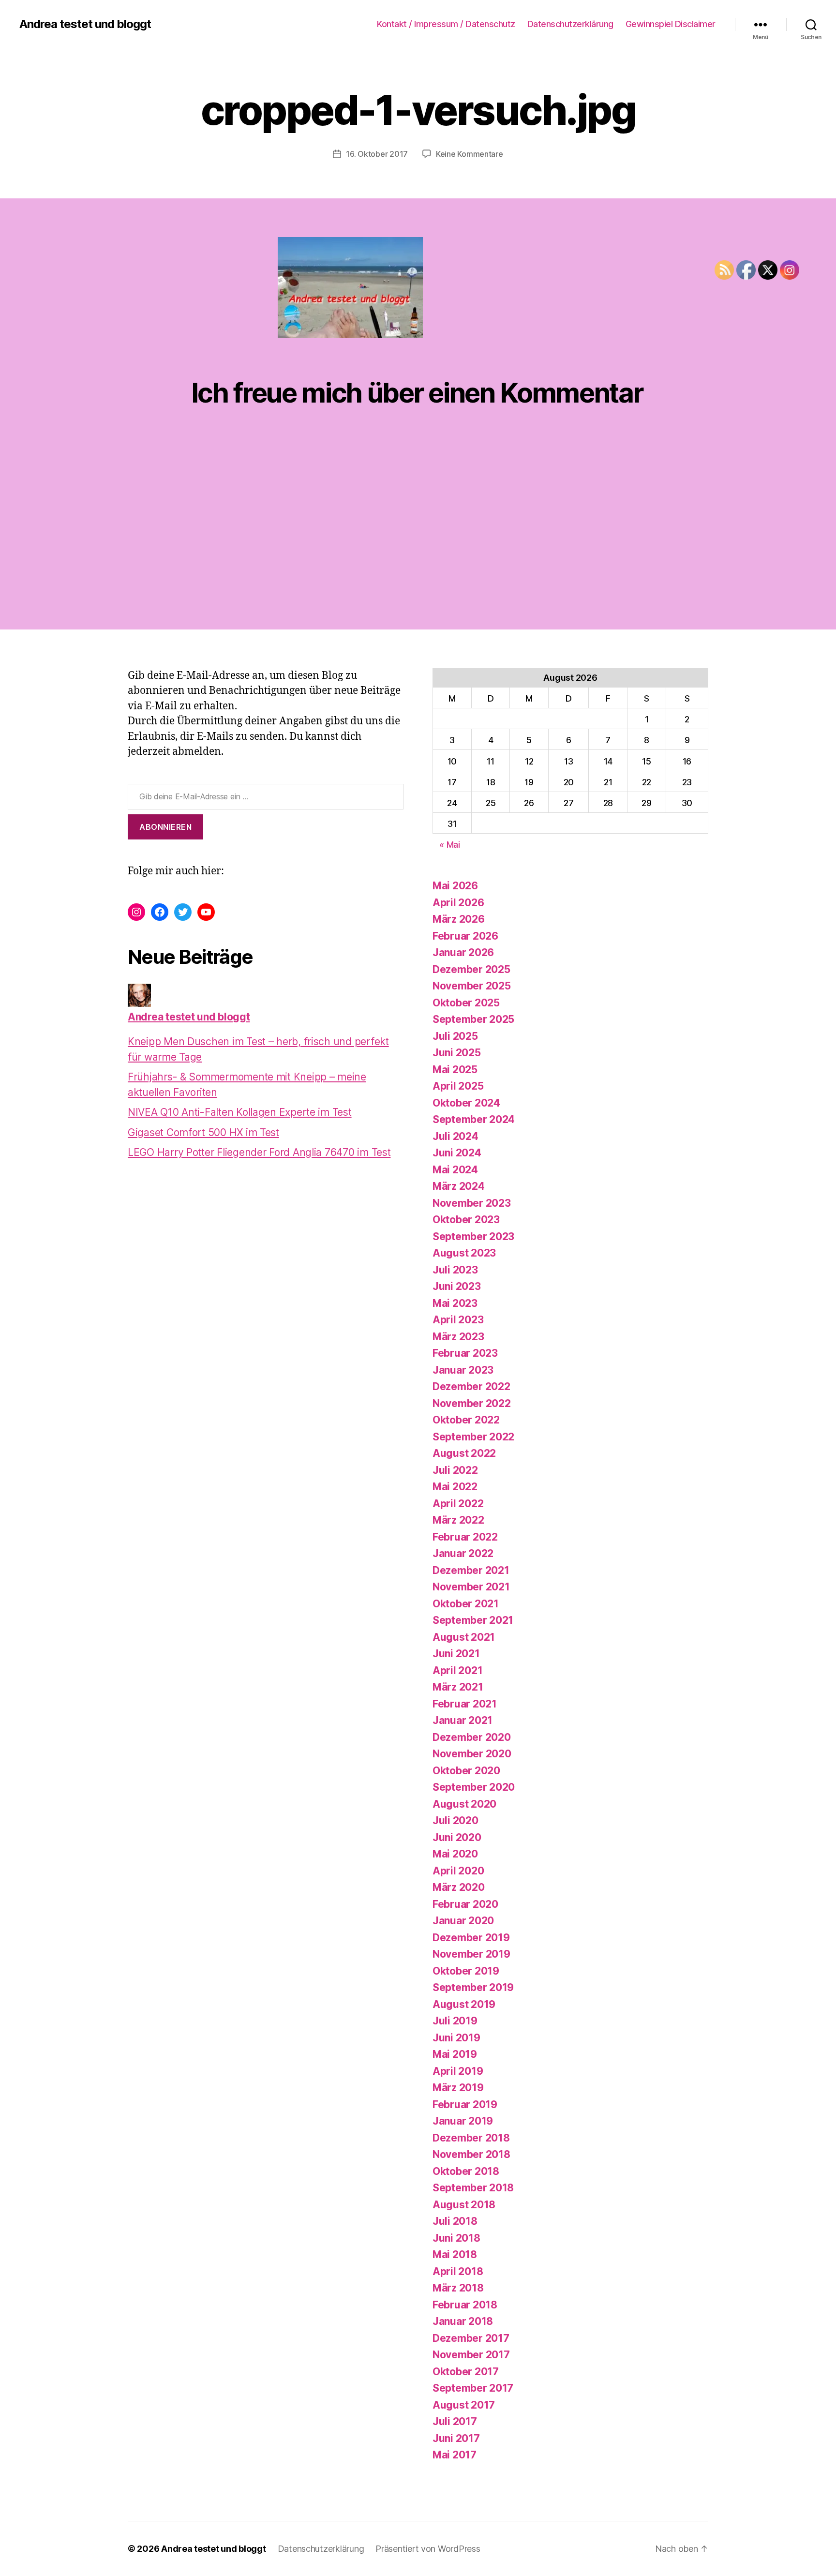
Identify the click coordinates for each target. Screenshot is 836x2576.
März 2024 (459, 1186)
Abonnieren (165, 827)
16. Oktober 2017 (377, 154)
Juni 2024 (457, 1153)
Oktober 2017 (466, 2372)
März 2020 (459, 1887)
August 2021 (464, 1637)
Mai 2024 (455, 1170)
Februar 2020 (465, 1904)
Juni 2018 (456, 2238)
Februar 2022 (465, 1537)
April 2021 (457, 1670)
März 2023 (458, 1337)
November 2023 (472, 1203)
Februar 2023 (465, 1353)
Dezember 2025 (471, 969)
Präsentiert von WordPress (428, 2549)
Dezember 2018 (471, 2138)
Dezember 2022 (471, 1386)
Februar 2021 (465, 1704)
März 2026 (459, 919)
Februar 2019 (465, 2104)
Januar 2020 (463, 1921)
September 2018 (473, 2188)
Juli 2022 (455, 1470)
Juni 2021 (456, 1654)
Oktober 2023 (466, 1220)
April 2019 (458, 2071)
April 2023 (458, 1320)
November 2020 (472, 1754)
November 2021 (471, 1587)
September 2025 (473, 1019)
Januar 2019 (463, 2121)
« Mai (450, 845)
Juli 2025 (455, 1036)
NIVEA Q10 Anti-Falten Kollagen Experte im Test (240, 1112)
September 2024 (474, 1119)
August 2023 (464, 1253)
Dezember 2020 (472, 1737)
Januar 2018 (463, 2321)
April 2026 (458, 903)
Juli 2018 (455, 2221)
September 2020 (474, 1787)
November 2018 (471, 2154)
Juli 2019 (455, 2021)
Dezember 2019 (471, 1938)
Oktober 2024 (466, 1103)
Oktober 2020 (466, 1771)
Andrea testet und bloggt (85, 24)
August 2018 (464, 2205)
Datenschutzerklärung (570, 24)
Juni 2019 (456, 2038)
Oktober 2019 (466, 1971)
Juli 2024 (455, 1136)
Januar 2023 (463, 1370)
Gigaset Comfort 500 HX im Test (203, 1132)
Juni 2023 (457, 1286)
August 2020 (464, 1804)
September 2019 (473, 1987)
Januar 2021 (463, 1720)
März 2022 (458, 1520)
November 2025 (472, 986)
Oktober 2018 (466, 2171)
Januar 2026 (463, 952)
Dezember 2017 (471, 2338)
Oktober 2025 (466, 1003)
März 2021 (458, 1687)
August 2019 (464, 2004)
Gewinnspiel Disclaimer (671, 24)
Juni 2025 (457, 1053)
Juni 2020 (457, 1837)
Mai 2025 (455, 1070)
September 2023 (473, 1236)
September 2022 (473, 1437)
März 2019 (458, 2088)
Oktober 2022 (466, 1420)
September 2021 (473, 1620)
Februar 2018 (465, 2305)
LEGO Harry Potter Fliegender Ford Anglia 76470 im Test (259, 1152)
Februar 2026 (465, 936)
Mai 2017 (455, 2455)
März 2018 (458, 2288)
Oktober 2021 (466, 1604)
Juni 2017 (456, 2438)
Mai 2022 (455, 1487)
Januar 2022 (463, 1553)
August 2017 (464, 2405)
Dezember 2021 (471, 1570)
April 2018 (458, 2271)
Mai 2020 (455, 1854)
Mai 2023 (455, 1303)
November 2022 (472, 1403)
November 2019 (471, 1954)
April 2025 (458, 1086)
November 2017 (471, 2355)
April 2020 (458, 1871)
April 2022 (458, 1504)
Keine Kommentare (470, 154)
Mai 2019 (455, 2054)
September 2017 (473, 2388)
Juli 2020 (455, 1820)
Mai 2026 (455, 886)
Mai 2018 (455, 2254)
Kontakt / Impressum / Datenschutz (446, 24)
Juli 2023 (455, 1270)
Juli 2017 (455, 2421)
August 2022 (464, 1453)
